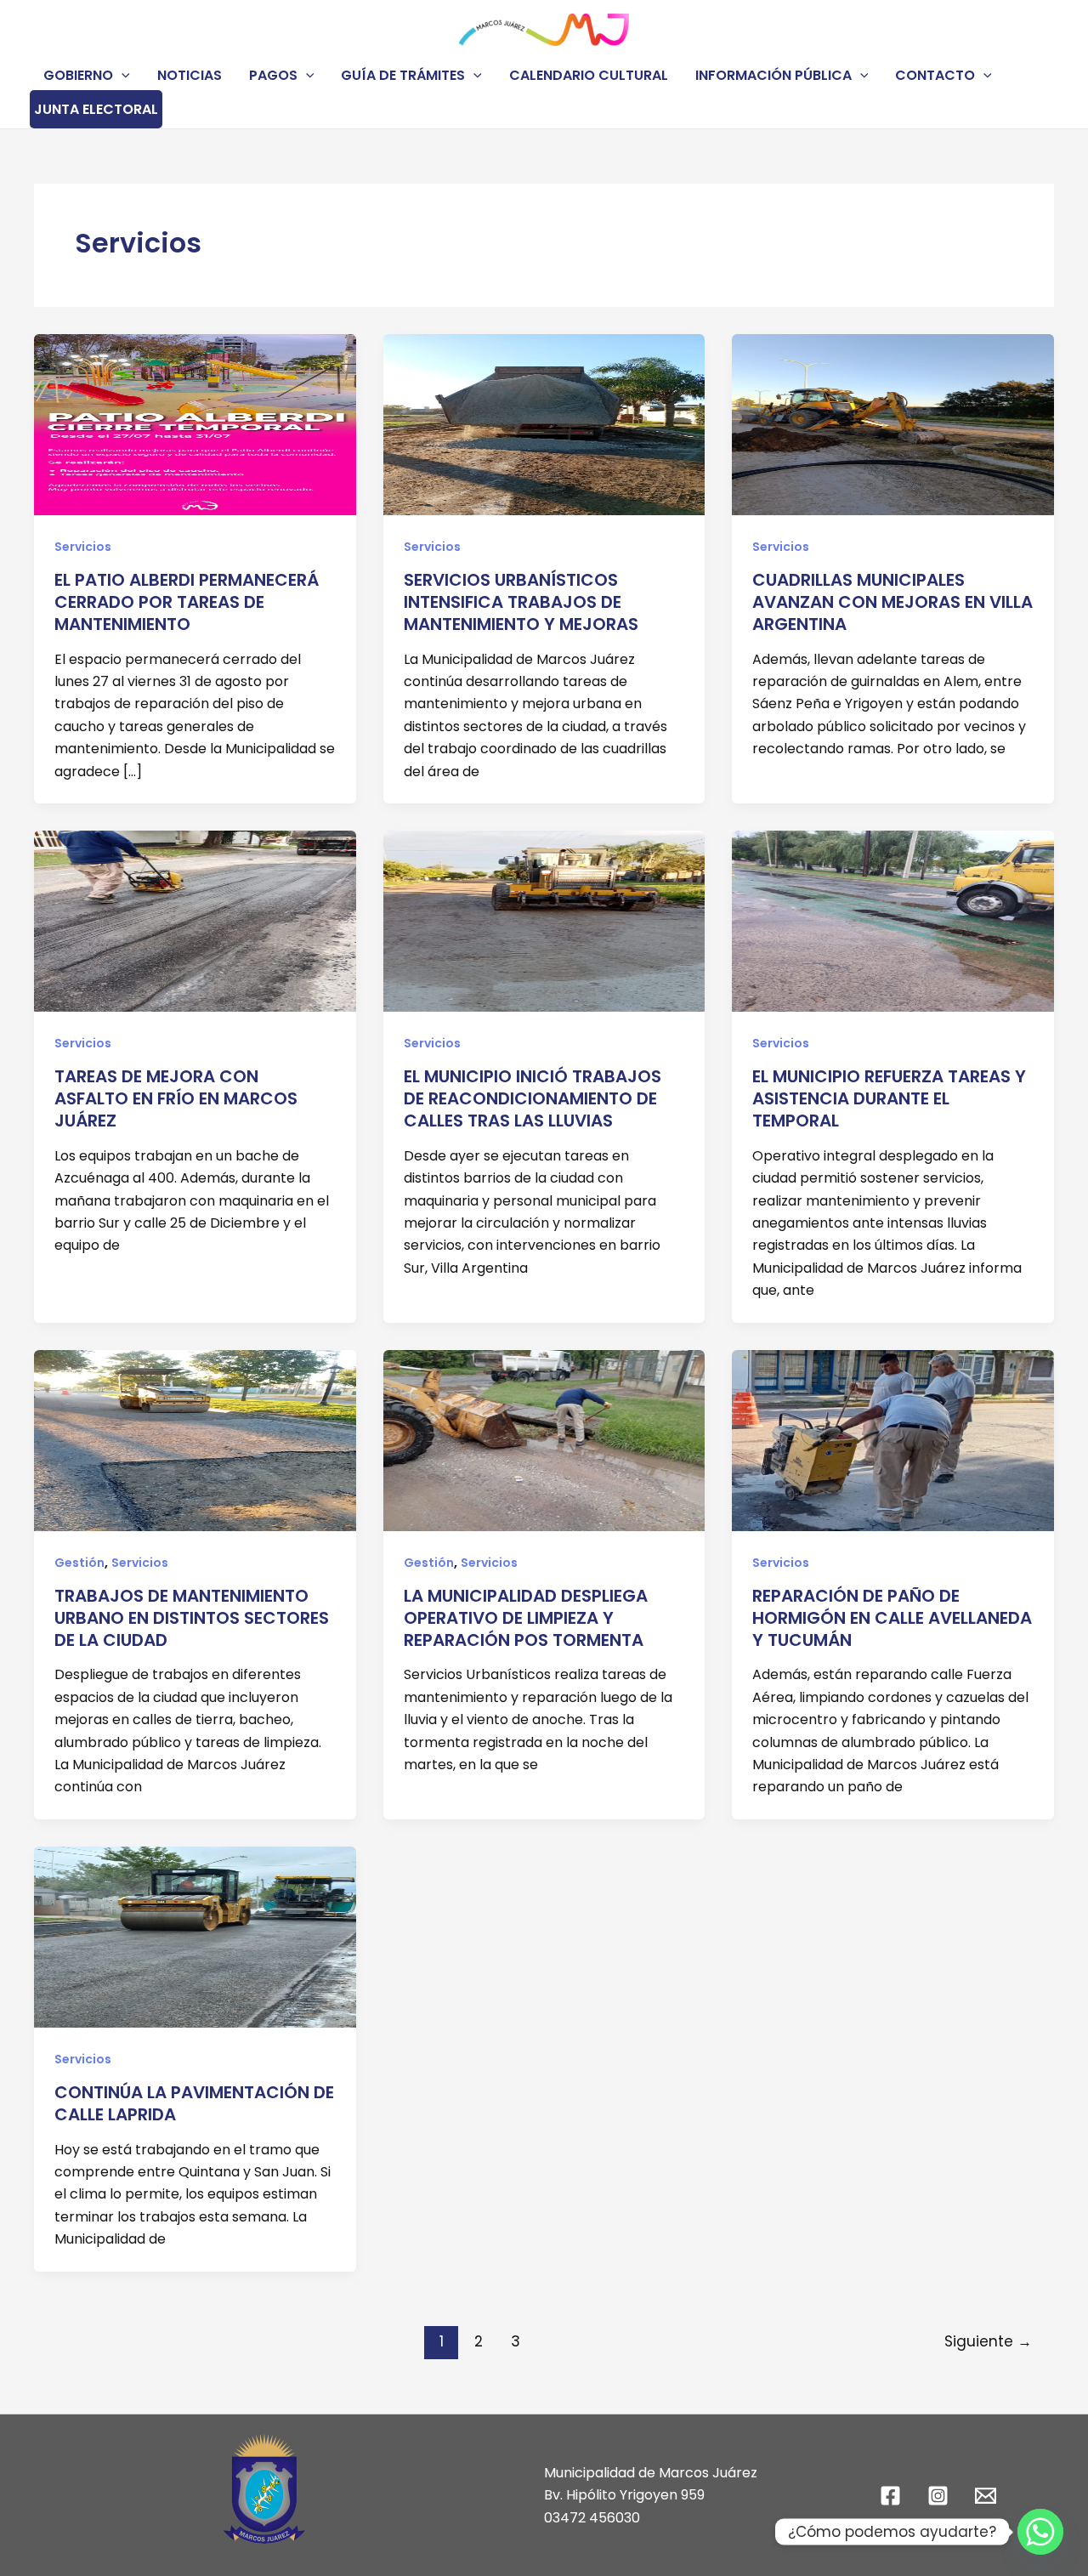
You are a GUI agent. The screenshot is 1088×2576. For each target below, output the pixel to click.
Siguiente (988, 2341)
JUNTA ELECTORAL (96, 109)
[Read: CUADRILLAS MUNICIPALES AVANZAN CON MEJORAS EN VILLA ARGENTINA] (893, 424)
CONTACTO (935, 75)
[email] (988, 2496)
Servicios (83, 547)
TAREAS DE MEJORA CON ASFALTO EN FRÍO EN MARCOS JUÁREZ (176, 1098)
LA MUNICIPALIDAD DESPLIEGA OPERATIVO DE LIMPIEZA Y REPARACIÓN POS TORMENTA (526, 1618)
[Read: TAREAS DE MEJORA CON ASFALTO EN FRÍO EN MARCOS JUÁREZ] (195, 920)
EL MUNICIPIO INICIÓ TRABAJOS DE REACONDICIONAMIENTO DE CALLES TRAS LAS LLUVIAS (533, 1098)
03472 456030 (592, 2518)
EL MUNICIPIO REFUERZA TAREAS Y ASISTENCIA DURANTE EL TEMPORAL (889, 1098)
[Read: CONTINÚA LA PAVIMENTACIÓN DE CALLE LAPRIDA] (195, 1936)
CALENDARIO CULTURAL (589, 75)
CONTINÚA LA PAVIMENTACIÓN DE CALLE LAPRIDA (194, 2103)
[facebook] (893, 2496)
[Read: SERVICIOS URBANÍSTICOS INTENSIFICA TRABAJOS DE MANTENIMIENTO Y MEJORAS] (544, 424)
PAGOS (273, 75)
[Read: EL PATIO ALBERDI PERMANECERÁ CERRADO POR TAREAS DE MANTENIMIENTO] (195, 424)
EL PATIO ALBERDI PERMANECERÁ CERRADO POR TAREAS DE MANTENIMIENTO (187, 602)
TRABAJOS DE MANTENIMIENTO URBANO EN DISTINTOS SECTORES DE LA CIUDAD (192, 1618)
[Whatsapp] (1040, 2532)
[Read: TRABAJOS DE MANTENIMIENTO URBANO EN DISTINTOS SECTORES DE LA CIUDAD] (195, 1439)
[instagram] (940, 2496)
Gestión (79, 1563)
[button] (122, 75)
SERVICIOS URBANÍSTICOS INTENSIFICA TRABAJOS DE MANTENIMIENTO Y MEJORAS (521, 602)
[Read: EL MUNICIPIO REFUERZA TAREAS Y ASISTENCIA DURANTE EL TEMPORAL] (893, 920)
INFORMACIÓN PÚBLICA (773, 75)
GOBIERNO (78, 75)
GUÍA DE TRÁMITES (403, 75)
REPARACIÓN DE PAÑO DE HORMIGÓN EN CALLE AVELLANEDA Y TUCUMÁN (892, 1618)
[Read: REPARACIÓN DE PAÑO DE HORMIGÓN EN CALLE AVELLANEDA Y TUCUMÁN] (893, 1439)
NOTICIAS (190, 75)
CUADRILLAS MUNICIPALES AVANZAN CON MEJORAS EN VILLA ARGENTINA (892, 602)
